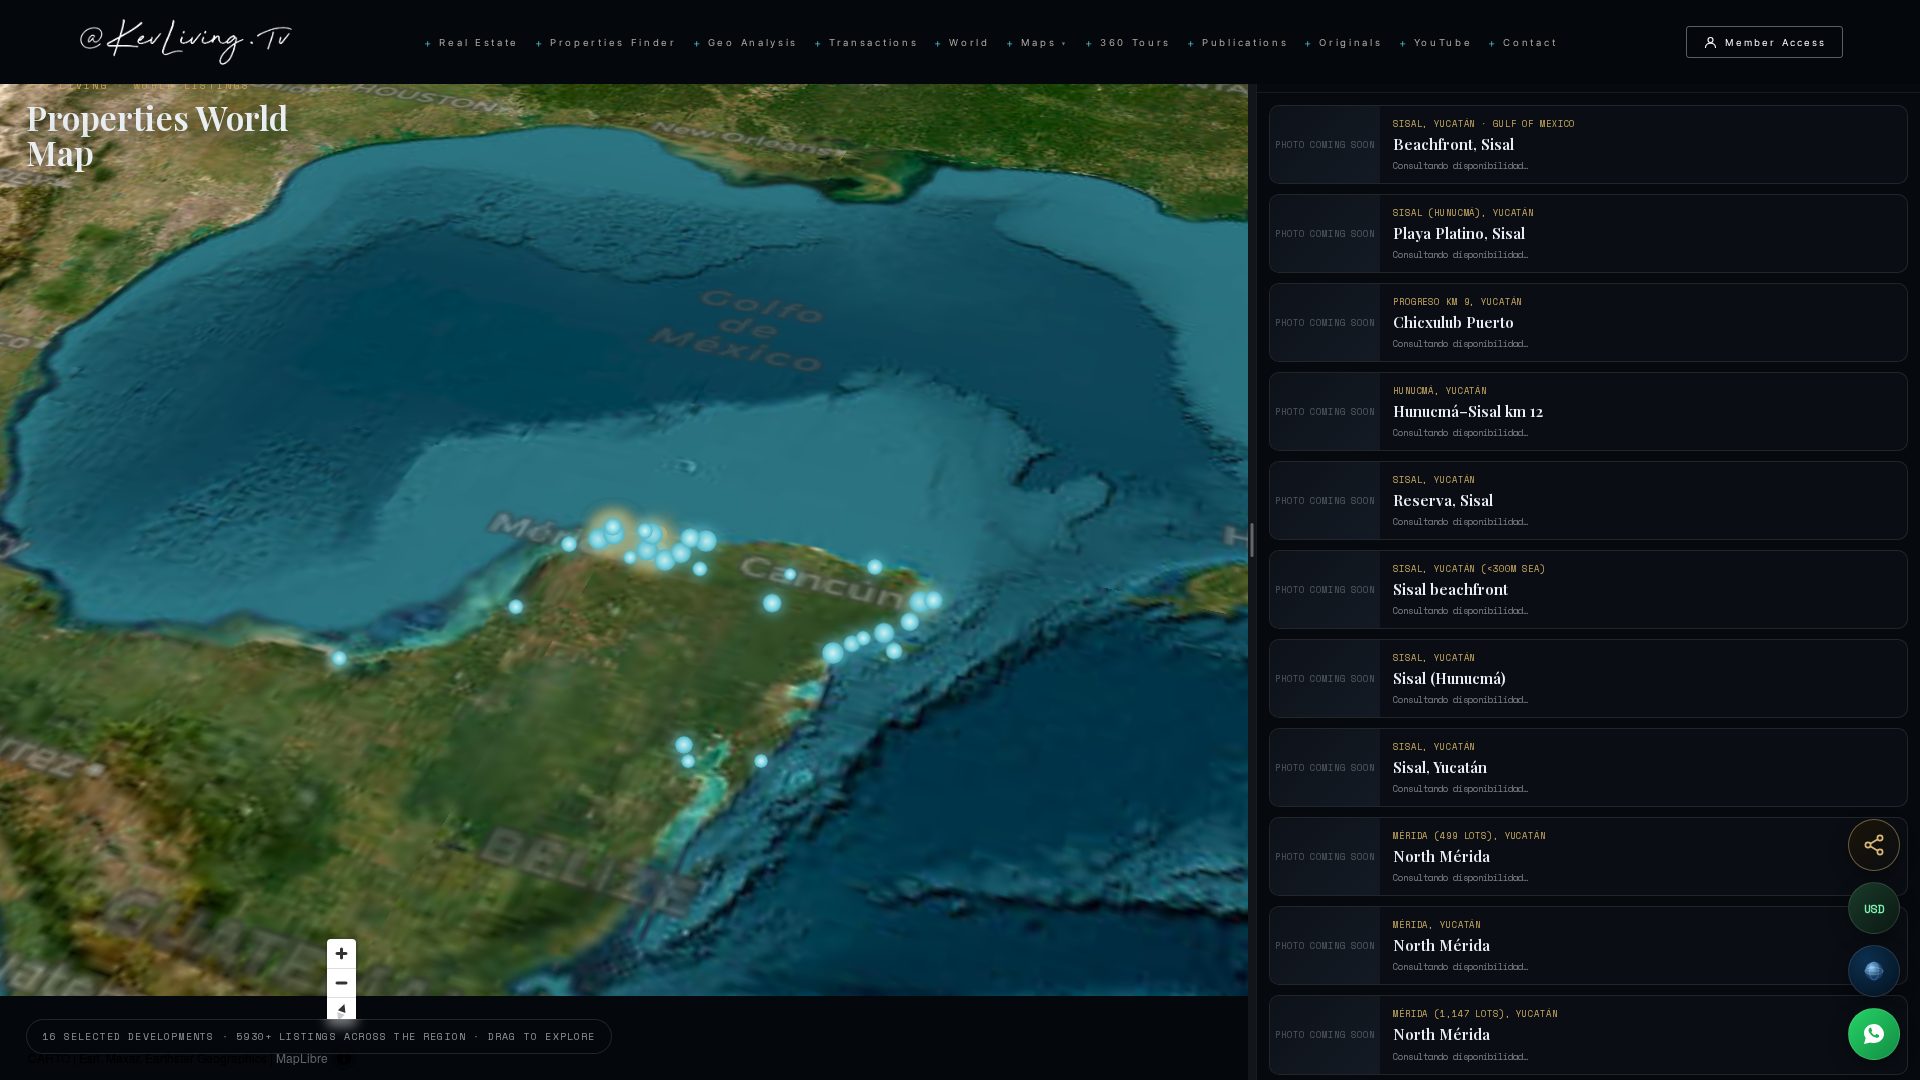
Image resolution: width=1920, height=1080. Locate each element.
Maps (1045, 42)
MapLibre (302, 1057)
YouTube (1443, 42)
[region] (624, 540)
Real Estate (479, 42)
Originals (1350, 42)
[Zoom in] (669, 953)
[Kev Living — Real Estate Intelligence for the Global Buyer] (186, 42)
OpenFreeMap (376, 1057)
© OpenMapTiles (465, 1057)
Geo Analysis (753, 42)
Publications (1245, 42)
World (969, 42)
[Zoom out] (669, 982)
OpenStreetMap (613, 1057)
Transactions (873, 42)
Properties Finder (613, 42)
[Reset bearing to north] (669, 1011)
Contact (1530, 42)
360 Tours (1135, 42)
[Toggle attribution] (672, 1058)
